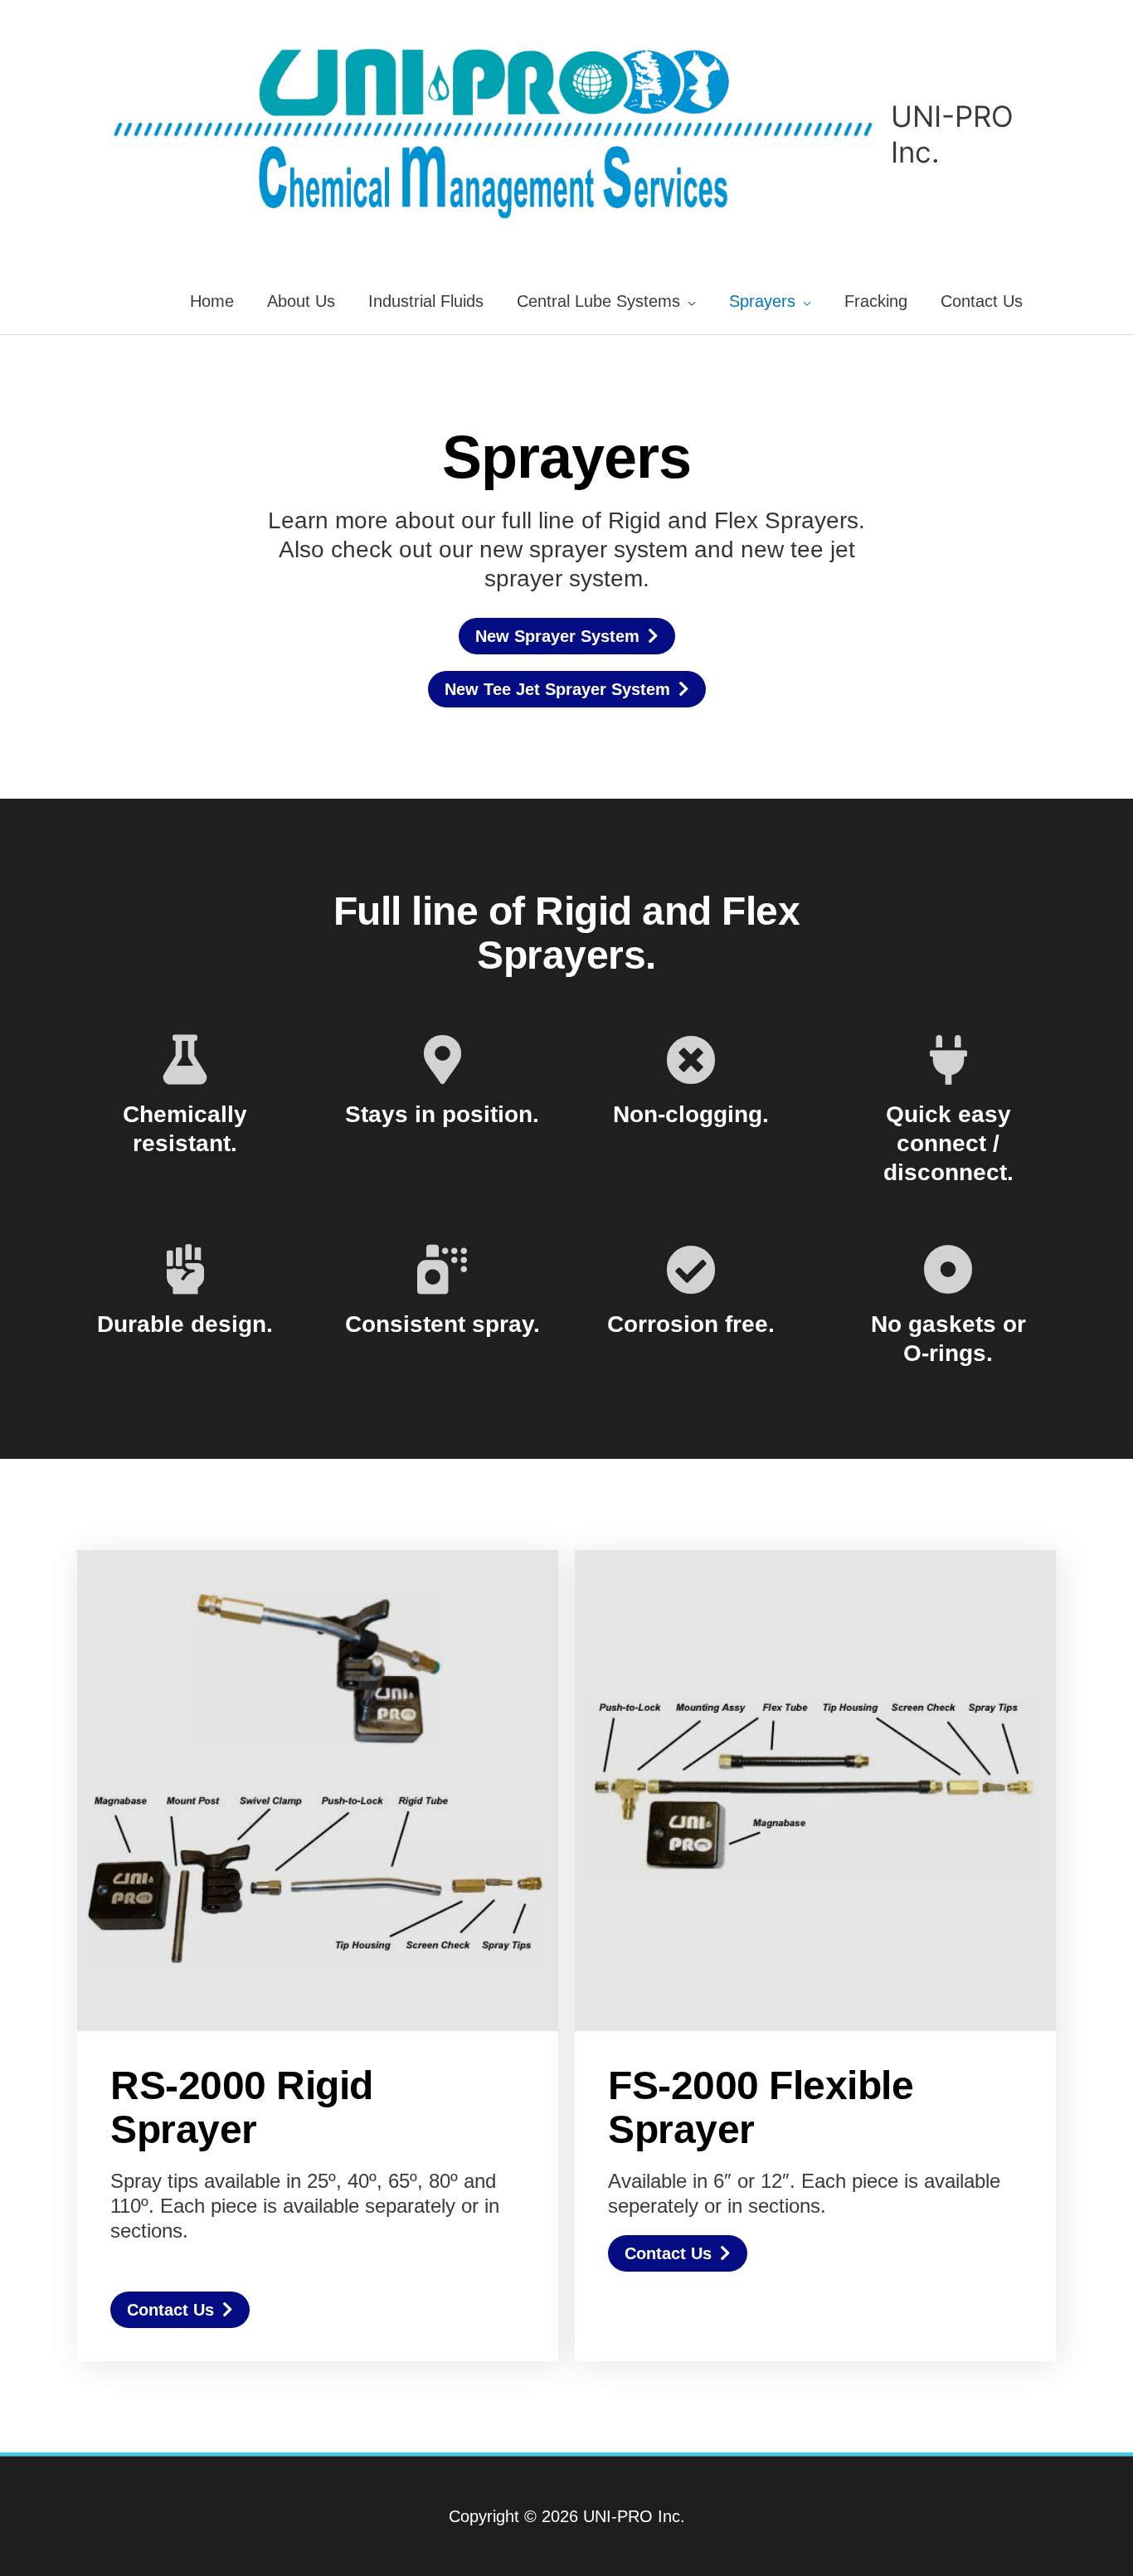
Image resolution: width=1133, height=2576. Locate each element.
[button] (180, 2310)
